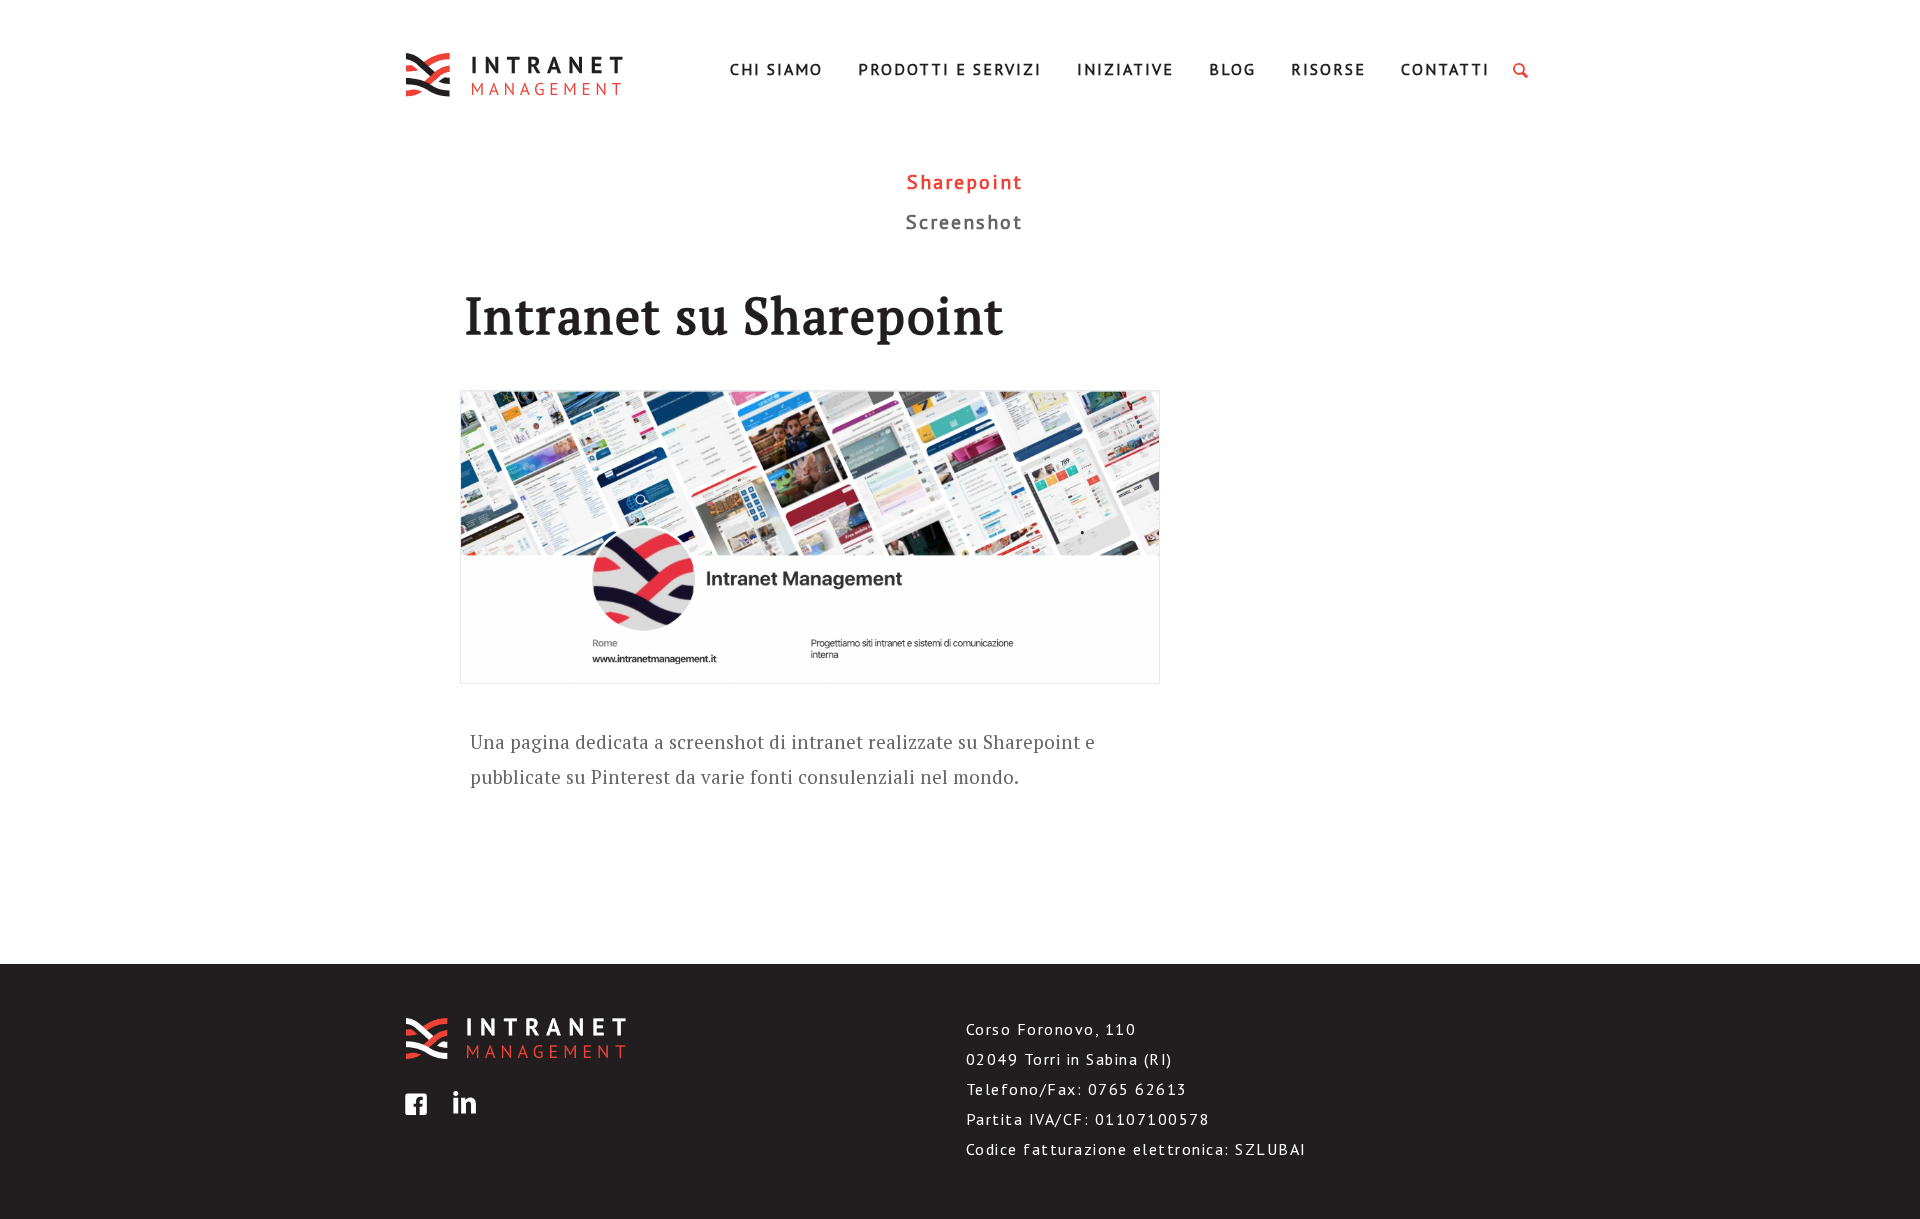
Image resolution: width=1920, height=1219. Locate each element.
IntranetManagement (516, 74)
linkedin (461, 1118)
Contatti (1445, 69)
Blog (1232, 69)
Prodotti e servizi (950, 69)
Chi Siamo (776, 69)
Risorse (1328, 69)
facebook (413, 1118)
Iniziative (1125, 69)
